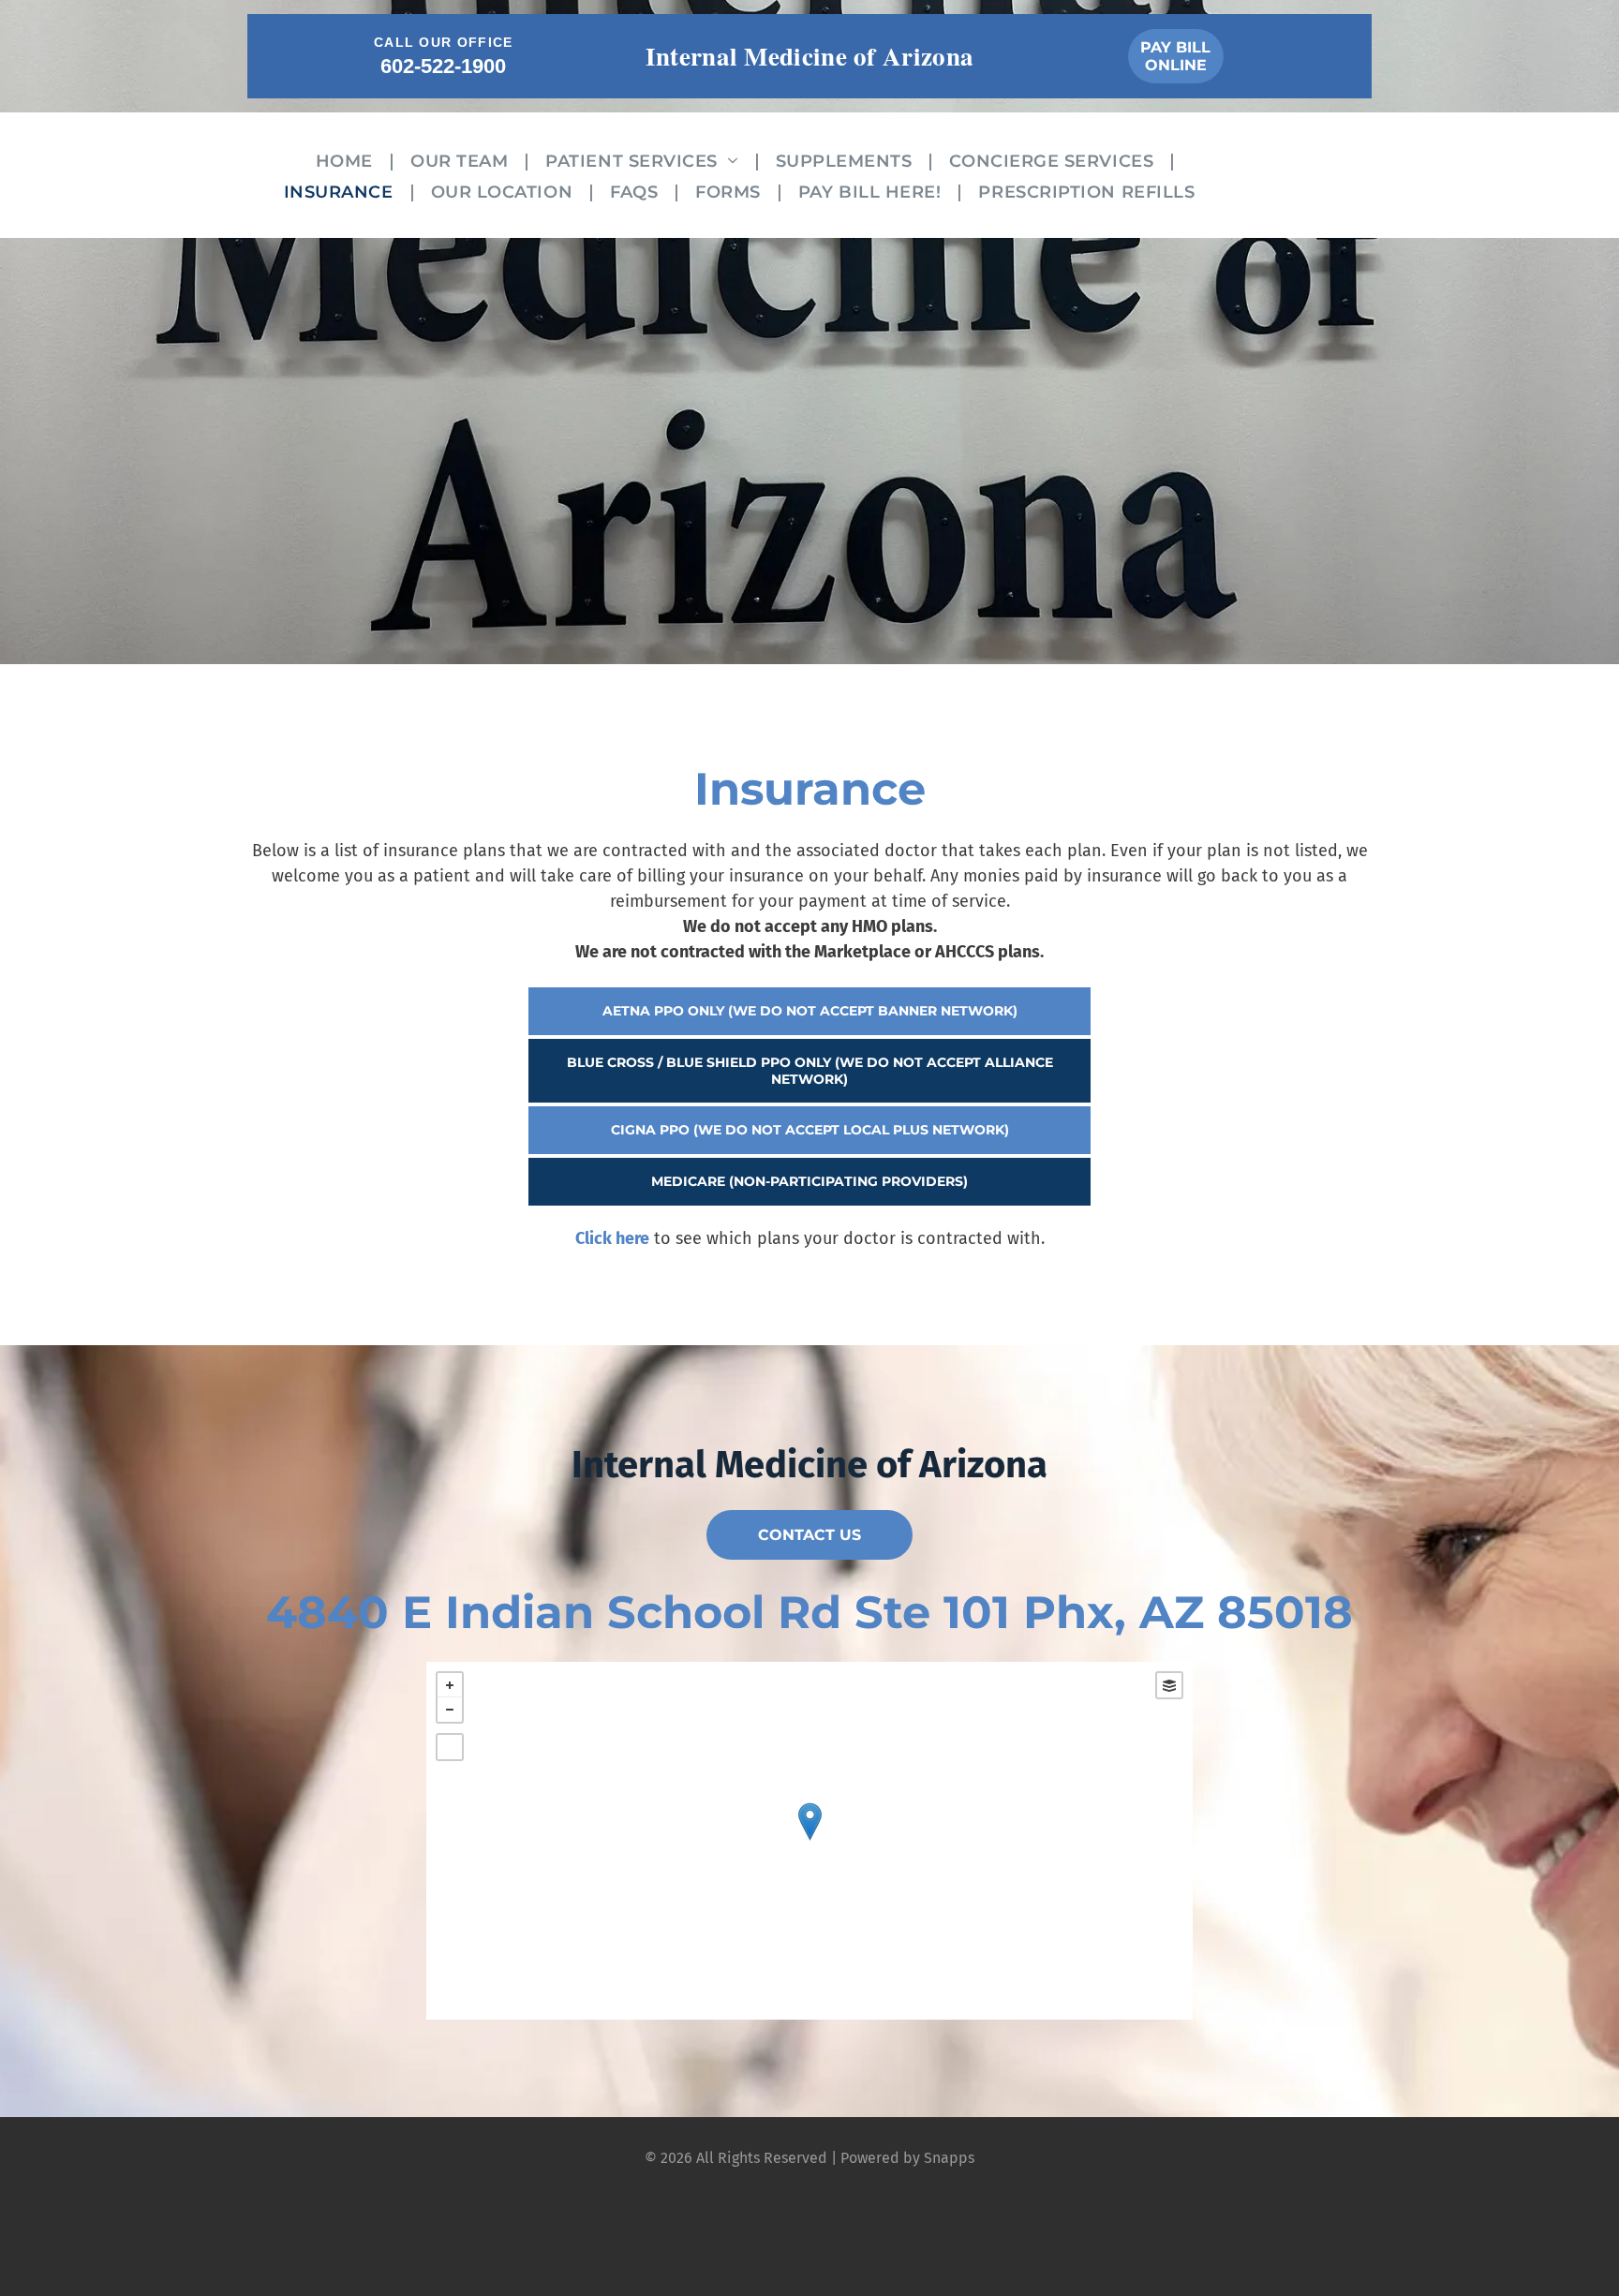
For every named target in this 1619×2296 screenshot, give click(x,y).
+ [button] (450, 1685)
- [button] (450, 1710)
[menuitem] (349, 160)
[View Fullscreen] (450, 1747)
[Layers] (1169, 1685)
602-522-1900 (443, 66)
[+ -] (809, 1841)
